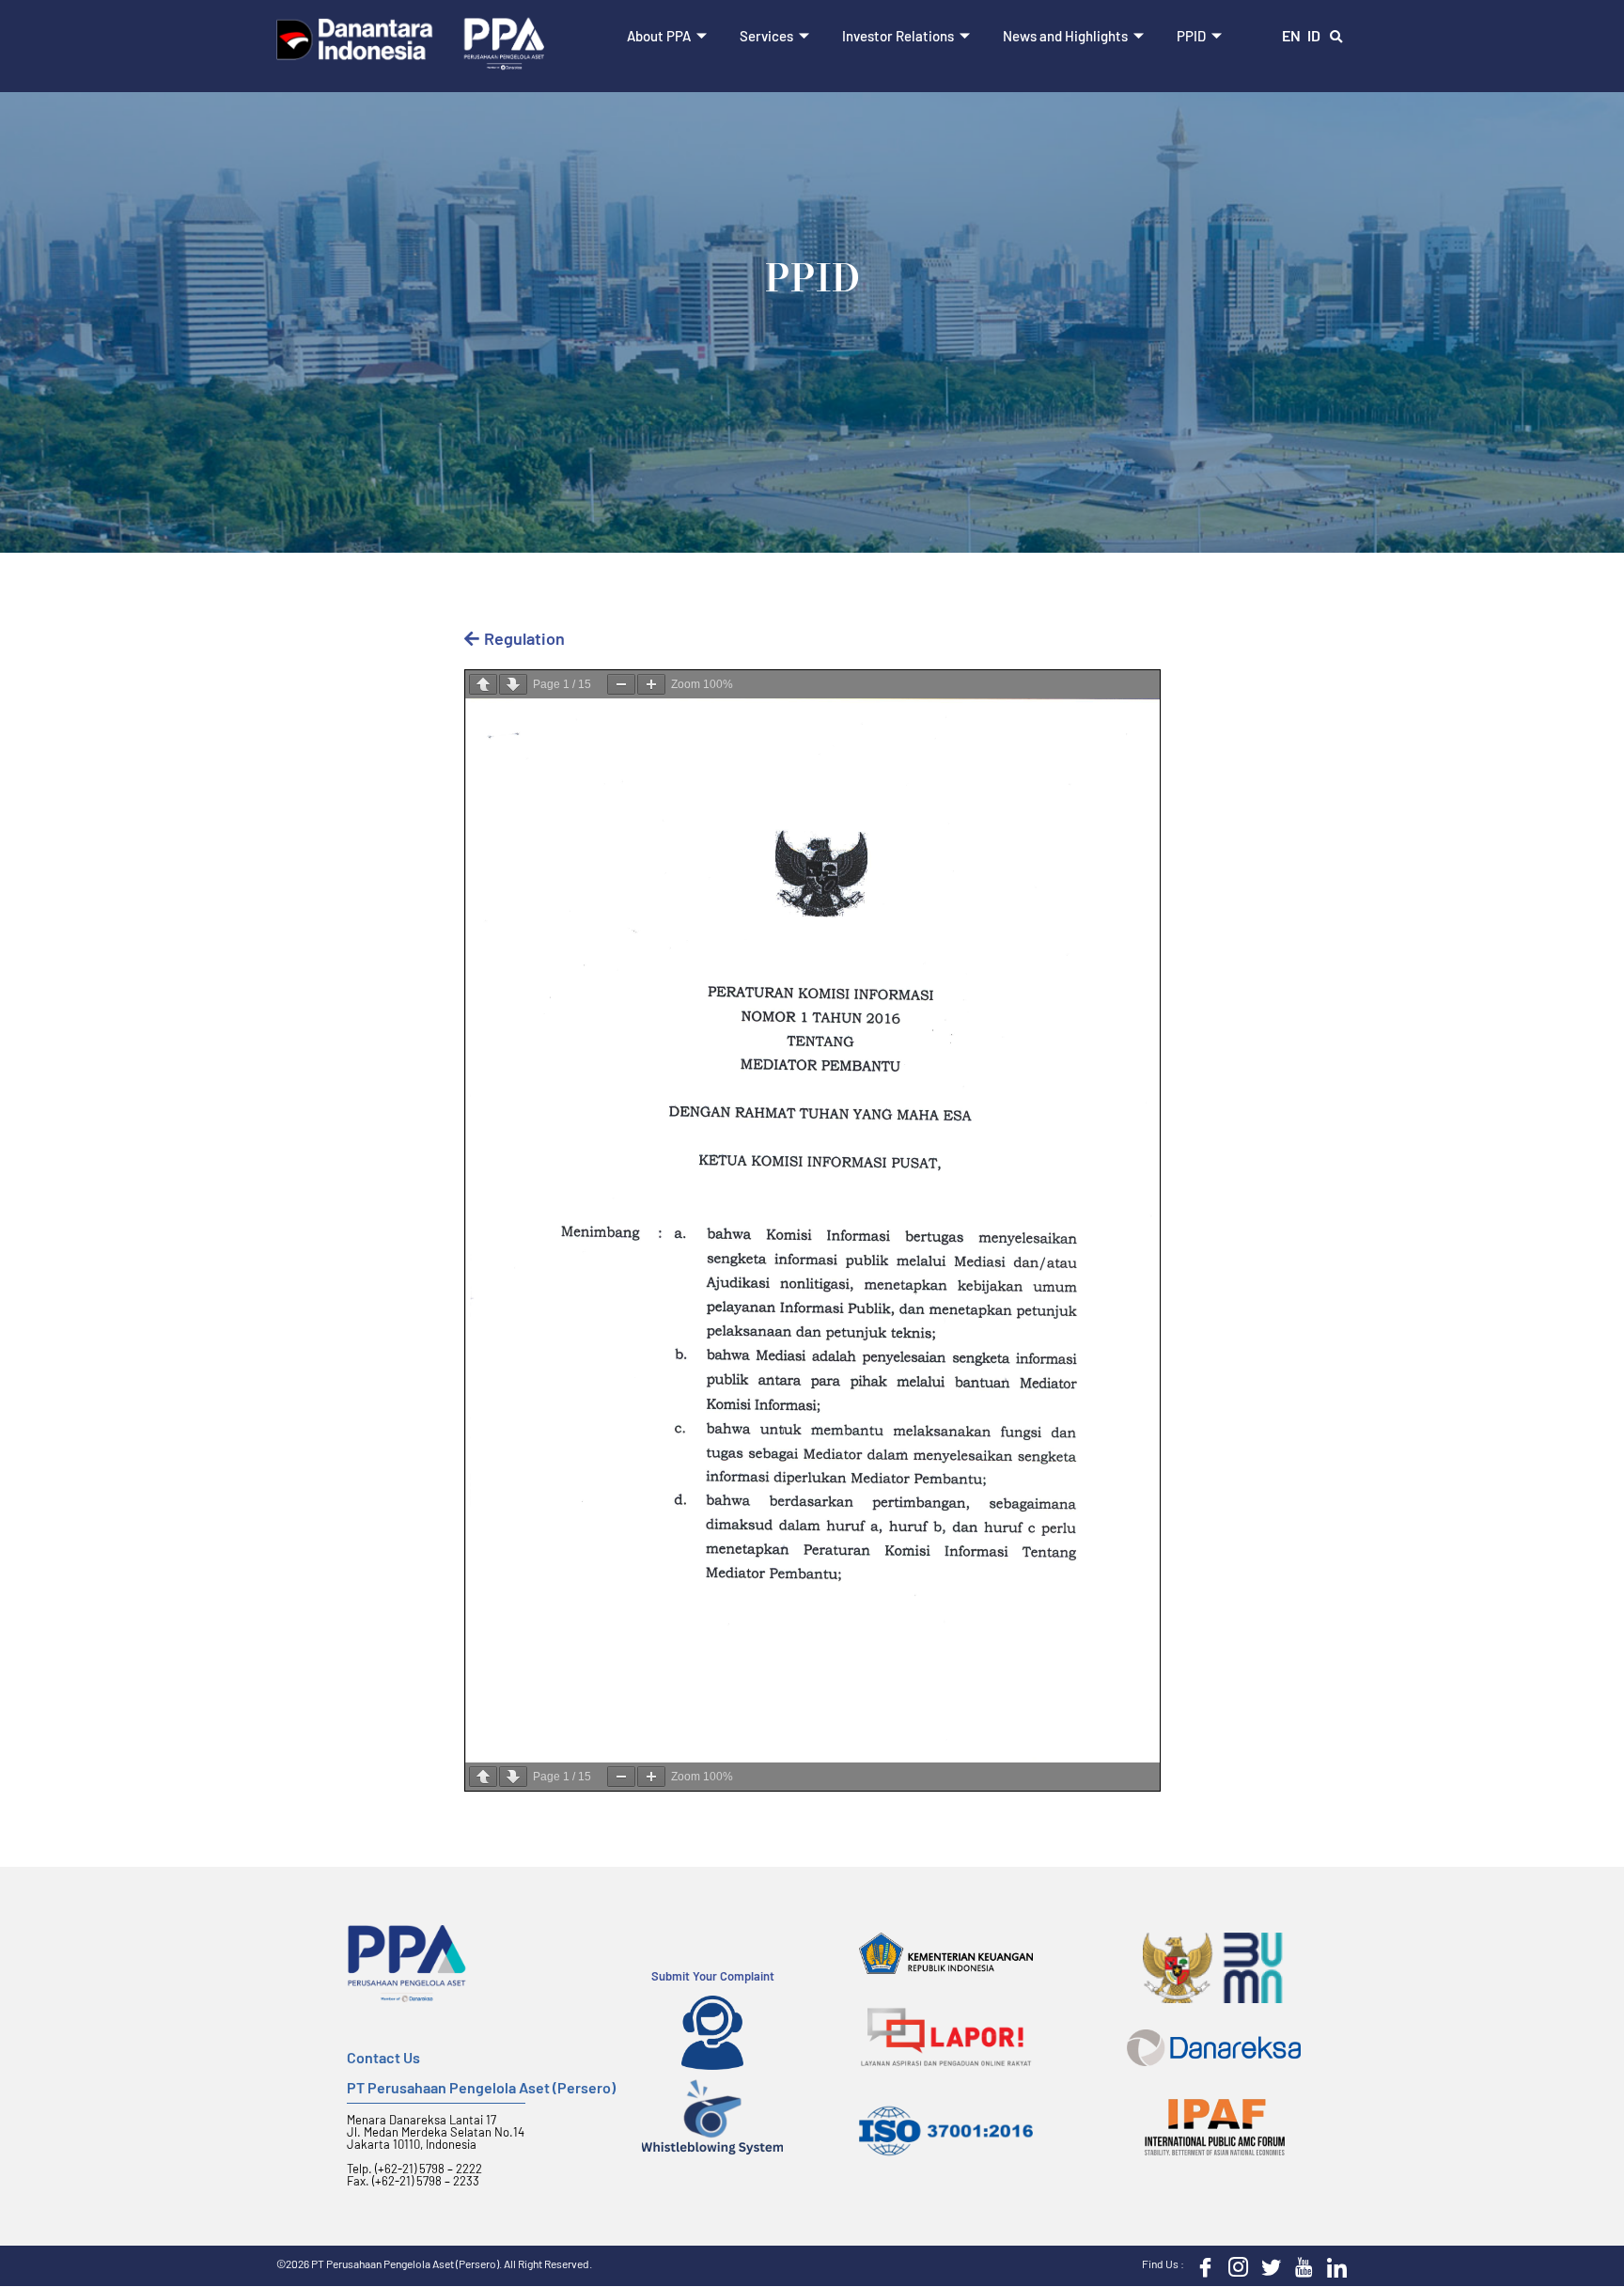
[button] (1336, 38)
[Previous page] (483, 684)
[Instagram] (1234, 2265)
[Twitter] (1267, 2265)
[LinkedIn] (1333, 2265)
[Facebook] (1201, 2265)
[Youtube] (1300, 2265)
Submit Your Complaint (713, 1976)
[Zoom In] (651, 684)
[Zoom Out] (621, 684)
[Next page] (513, 684)
